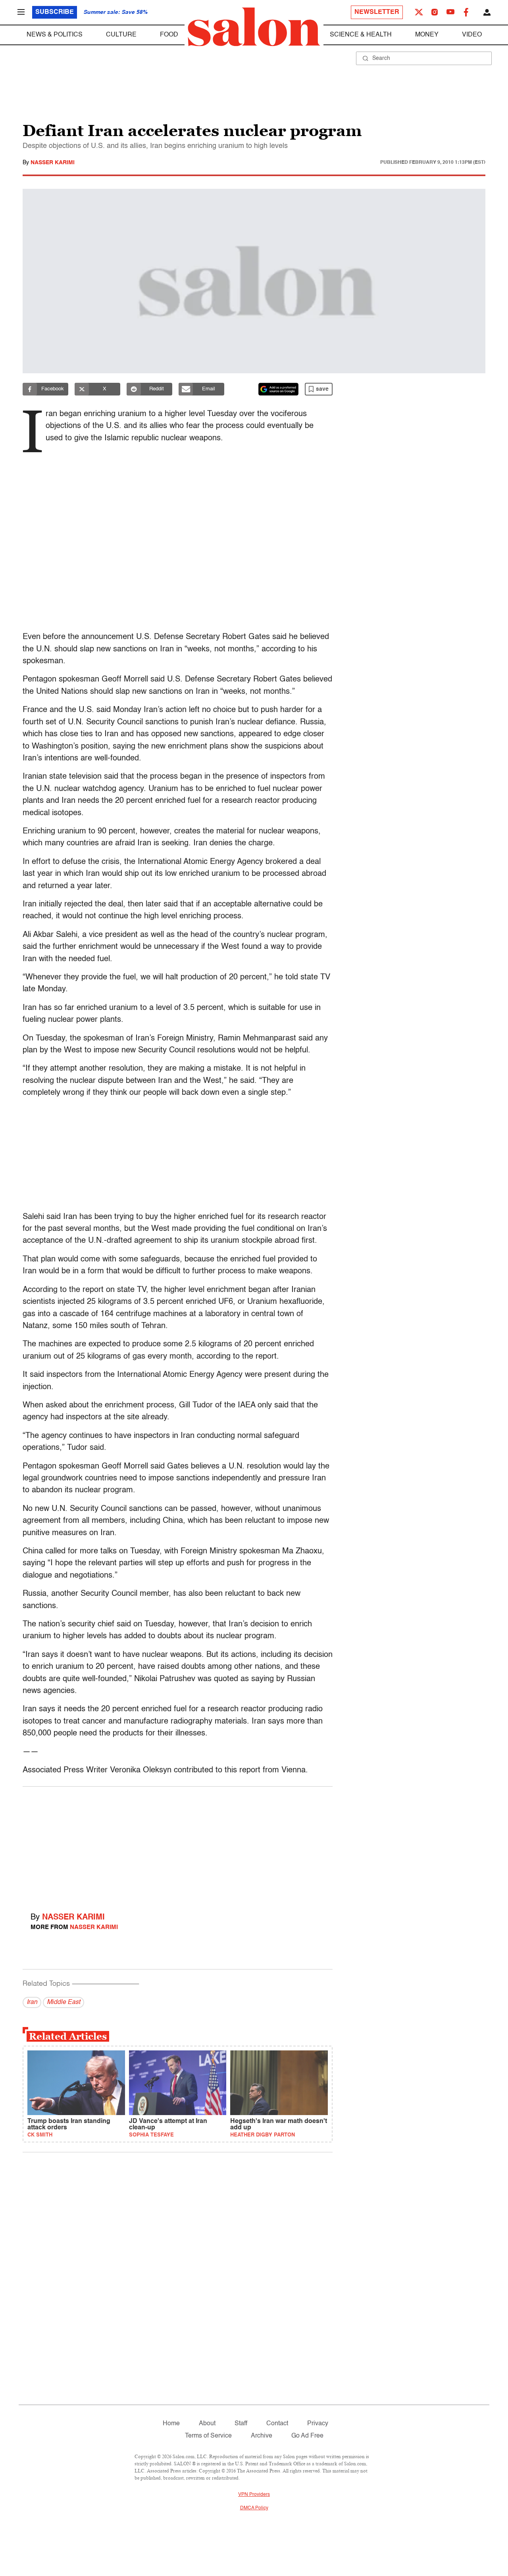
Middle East (63, 2002)
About (207, 2424)
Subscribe (55, 12)
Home (171, 2424)
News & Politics (55, 35)
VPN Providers (254, 2495)
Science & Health (361, 35)
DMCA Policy (254, 2508)
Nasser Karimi (53, 163)
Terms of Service (208, 2436)
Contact (277, 2424)
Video (472, 35)
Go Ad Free (307, 2436)
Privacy (318, 2424)
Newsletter (377, 12)
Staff (241, 2424)
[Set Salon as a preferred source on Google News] (279, 389)
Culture (121, 35)
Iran (32, 2002)
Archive (262, 2436)
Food (169, 35)
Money (427, 35)
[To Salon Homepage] (254, 27)
